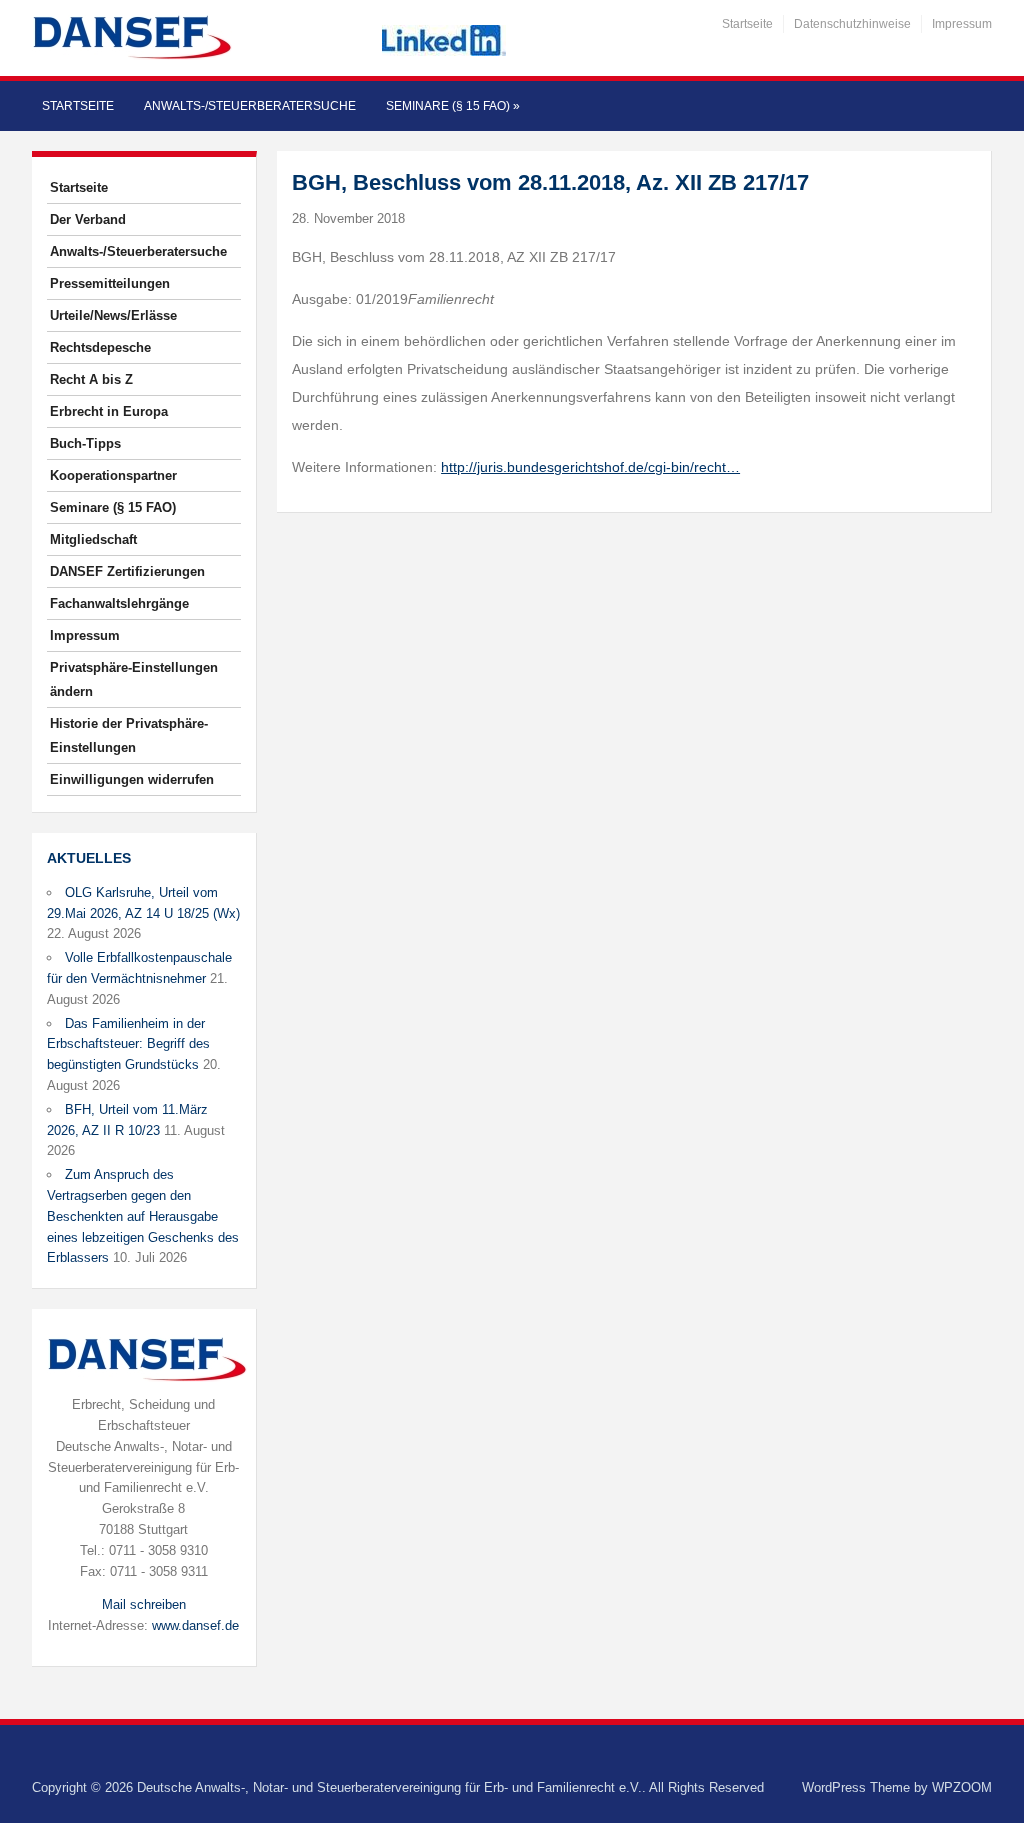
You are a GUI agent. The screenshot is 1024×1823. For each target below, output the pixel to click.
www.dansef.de (195, 1625)
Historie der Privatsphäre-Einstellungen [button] (129, 735)
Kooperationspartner (113, 475)
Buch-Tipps (85, 443)
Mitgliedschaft (93, 539)
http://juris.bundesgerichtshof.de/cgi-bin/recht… (590, 467)
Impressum (962, 24)
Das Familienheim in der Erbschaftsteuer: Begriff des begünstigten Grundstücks (128, 1044)
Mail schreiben (144, 1604)
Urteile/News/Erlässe (113, 315)
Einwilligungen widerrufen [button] (132, 779)
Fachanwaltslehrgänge (119, 603)
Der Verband (88, 219)
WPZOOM (962, 1787)
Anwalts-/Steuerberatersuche (250, 106)
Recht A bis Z (91, 379)
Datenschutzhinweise (852, 24)
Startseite (747, 24)
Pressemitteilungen (110, 283)
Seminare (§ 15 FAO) (453, 106)
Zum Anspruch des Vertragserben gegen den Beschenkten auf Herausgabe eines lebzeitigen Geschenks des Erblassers (143, 1216)
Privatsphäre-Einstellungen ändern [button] (134, 679)
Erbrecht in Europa (109, 411)
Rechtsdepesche (100, 347)
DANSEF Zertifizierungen (127, 571)
